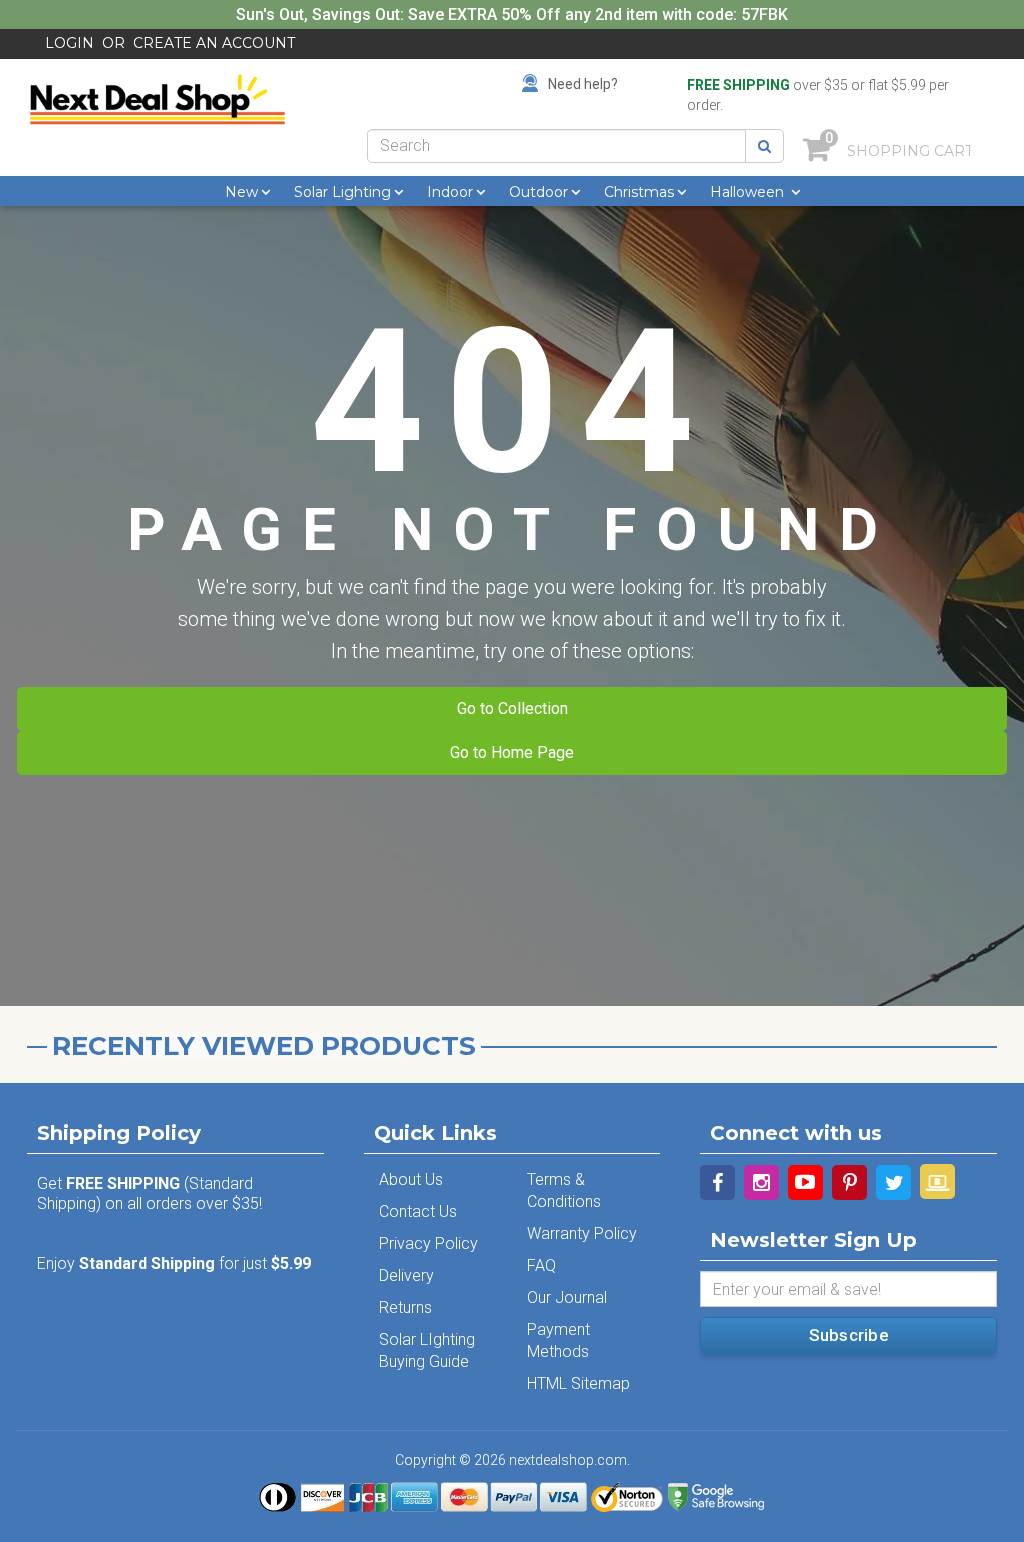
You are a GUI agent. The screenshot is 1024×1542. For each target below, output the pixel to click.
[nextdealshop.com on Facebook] (717, 1182)
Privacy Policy (428, 1243)
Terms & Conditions (564, 1190)
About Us (411, 1179)
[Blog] (937, 1181)
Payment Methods (558, 1340)
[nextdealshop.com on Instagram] (761, 1182)
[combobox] (556, 146)
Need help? (583, 84)
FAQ (541, 1265)
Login (69, 43)
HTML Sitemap (578, 1383)
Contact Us (418, 1211)
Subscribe (849, 1335)
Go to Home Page (512, 752)
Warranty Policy (582, 1233)
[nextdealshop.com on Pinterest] (849, 1182)
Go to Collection (512, 708)
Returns (405, 1307)
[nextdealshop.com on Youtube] (805, 1182)
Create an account (214, 43)
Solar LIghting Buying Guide (427, 1350)
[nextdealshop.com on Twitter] (893, 1182)
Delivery (406, 1275)
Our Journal (567, 1297)
